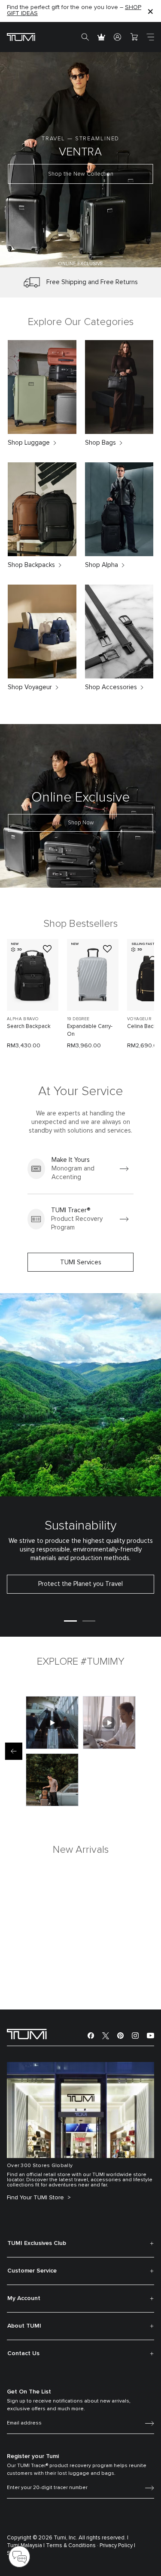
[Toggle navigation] (150, 37)
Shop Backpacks (31, 565)
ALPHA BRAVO (23, 1019)
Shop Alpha (102, 565)
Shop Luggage (29, 443)
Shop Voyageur (30, 687)
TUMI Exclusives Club (37, 2243)
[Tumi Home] (21, 37)
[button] (43, 257)
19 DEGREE (78, 1019)
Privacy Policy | (117, 2546)
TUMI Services (81, 1262)
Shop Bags (100, 443)
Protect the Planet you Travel (80, 1584)
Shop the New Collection (81, 174)
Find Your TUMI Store (36, 2198)
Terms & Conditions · (72, 2546)
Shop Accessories (111, 687)
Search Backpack (29, 1026)
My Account (24, 2298)
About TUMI (24, 2326)
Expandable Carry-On (90, 1030)
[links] (80, 1169)
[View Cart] (134, 37)
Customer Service (32, 2271)
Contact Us (23, 2353)
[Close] (150, 11)
